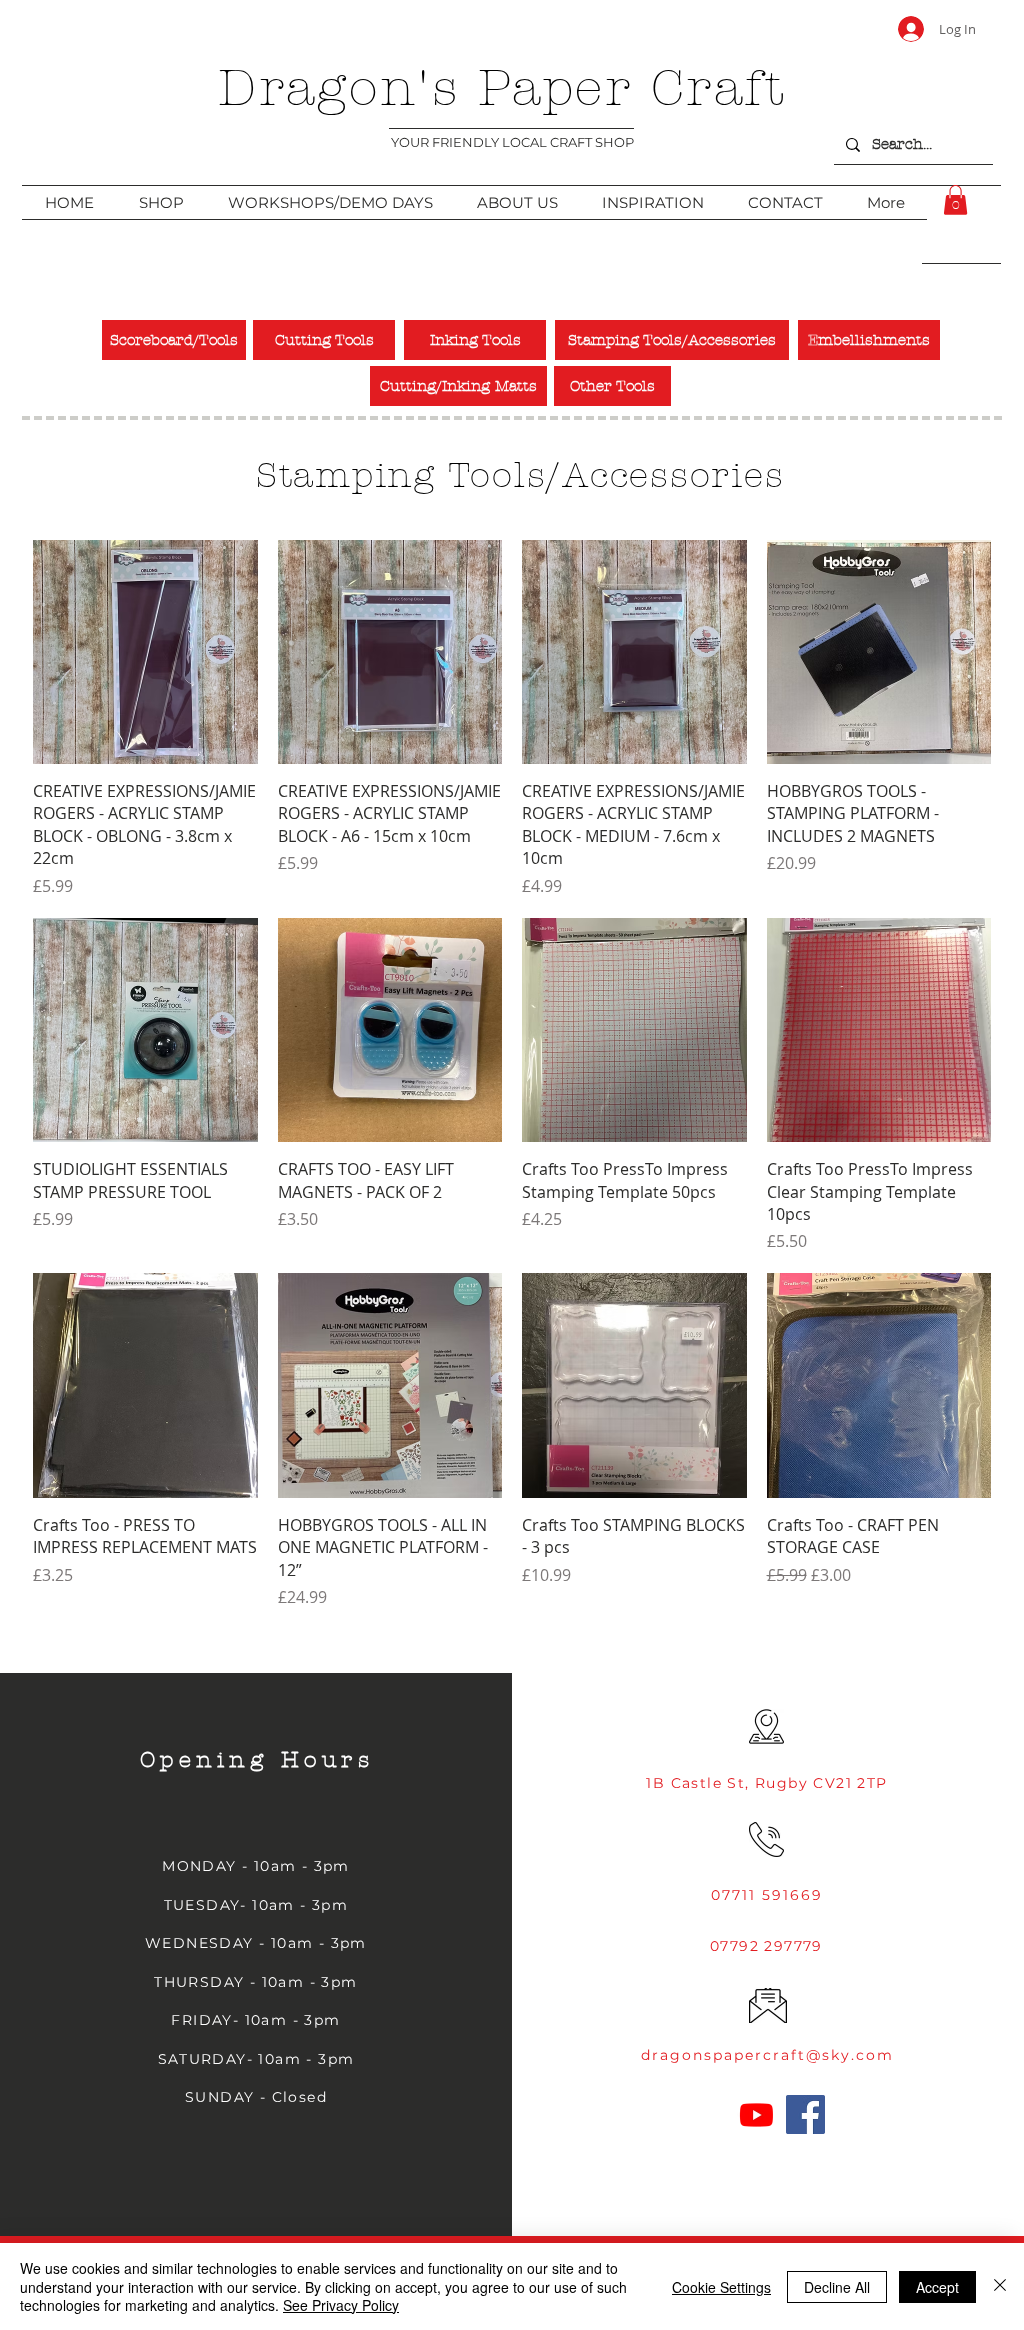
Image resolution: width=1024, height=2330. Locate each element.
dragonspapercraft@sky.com (767, 2055)
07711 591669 (767, 1895)
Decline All (837, 2287)
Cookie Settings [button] (721, 2287)
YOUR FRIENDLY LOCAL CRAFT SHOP (512, 142)
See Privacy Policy (341, 2305)
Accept (937, 2287)
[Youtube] (756, 2114)
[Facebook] (805, 2114)
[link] (955, 200)
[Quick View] (145, 652)
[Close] (1000, 2286)
